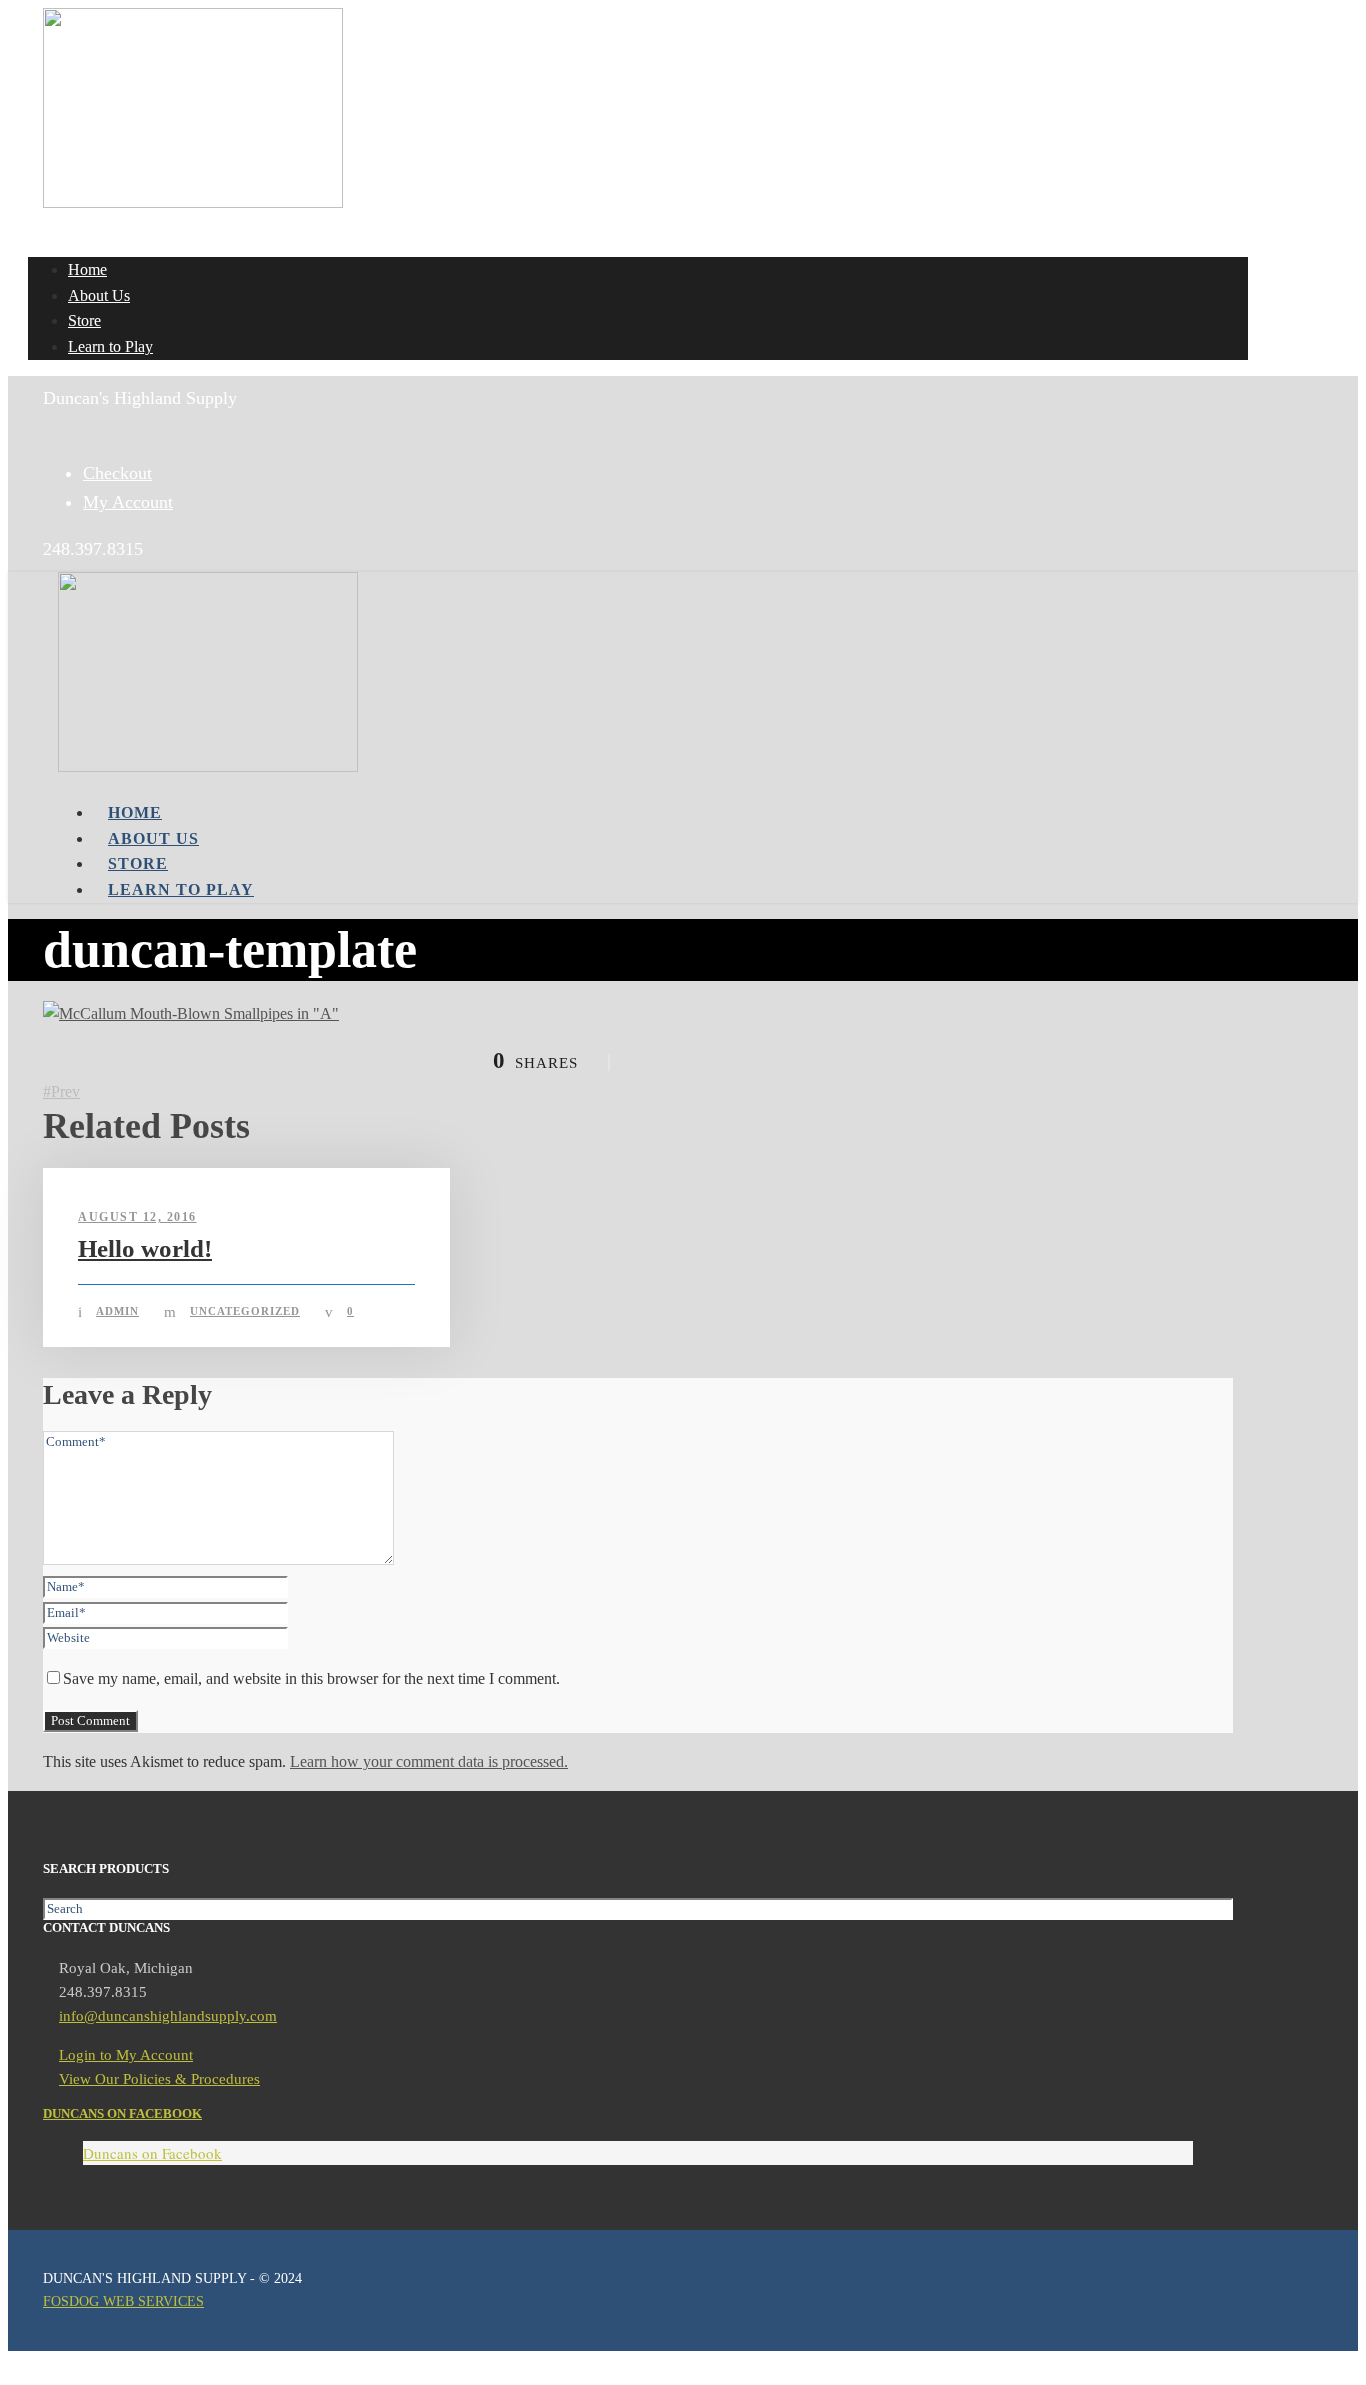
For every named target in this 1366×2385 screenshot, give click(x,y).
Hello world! (145, 1248)
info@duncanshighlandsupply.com (168, 2016)
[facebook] (64, 426)
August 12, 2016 (137, 1217)
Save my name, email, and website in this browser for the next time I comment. (311, 1678)
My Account (128, 502)
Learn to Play (110, 346)
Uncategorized (245, 1311)
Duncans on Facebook (122, 2113)
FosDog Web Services (123, 2301)
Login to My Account (126, 2055)
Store (84, 320)
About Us (99, 295)
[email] (50, 426)
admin (117, 1311)
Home (87, 269)
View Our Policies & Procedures (159, 2079)
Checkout (117, 473)
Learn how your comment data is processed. (429, 1761)
